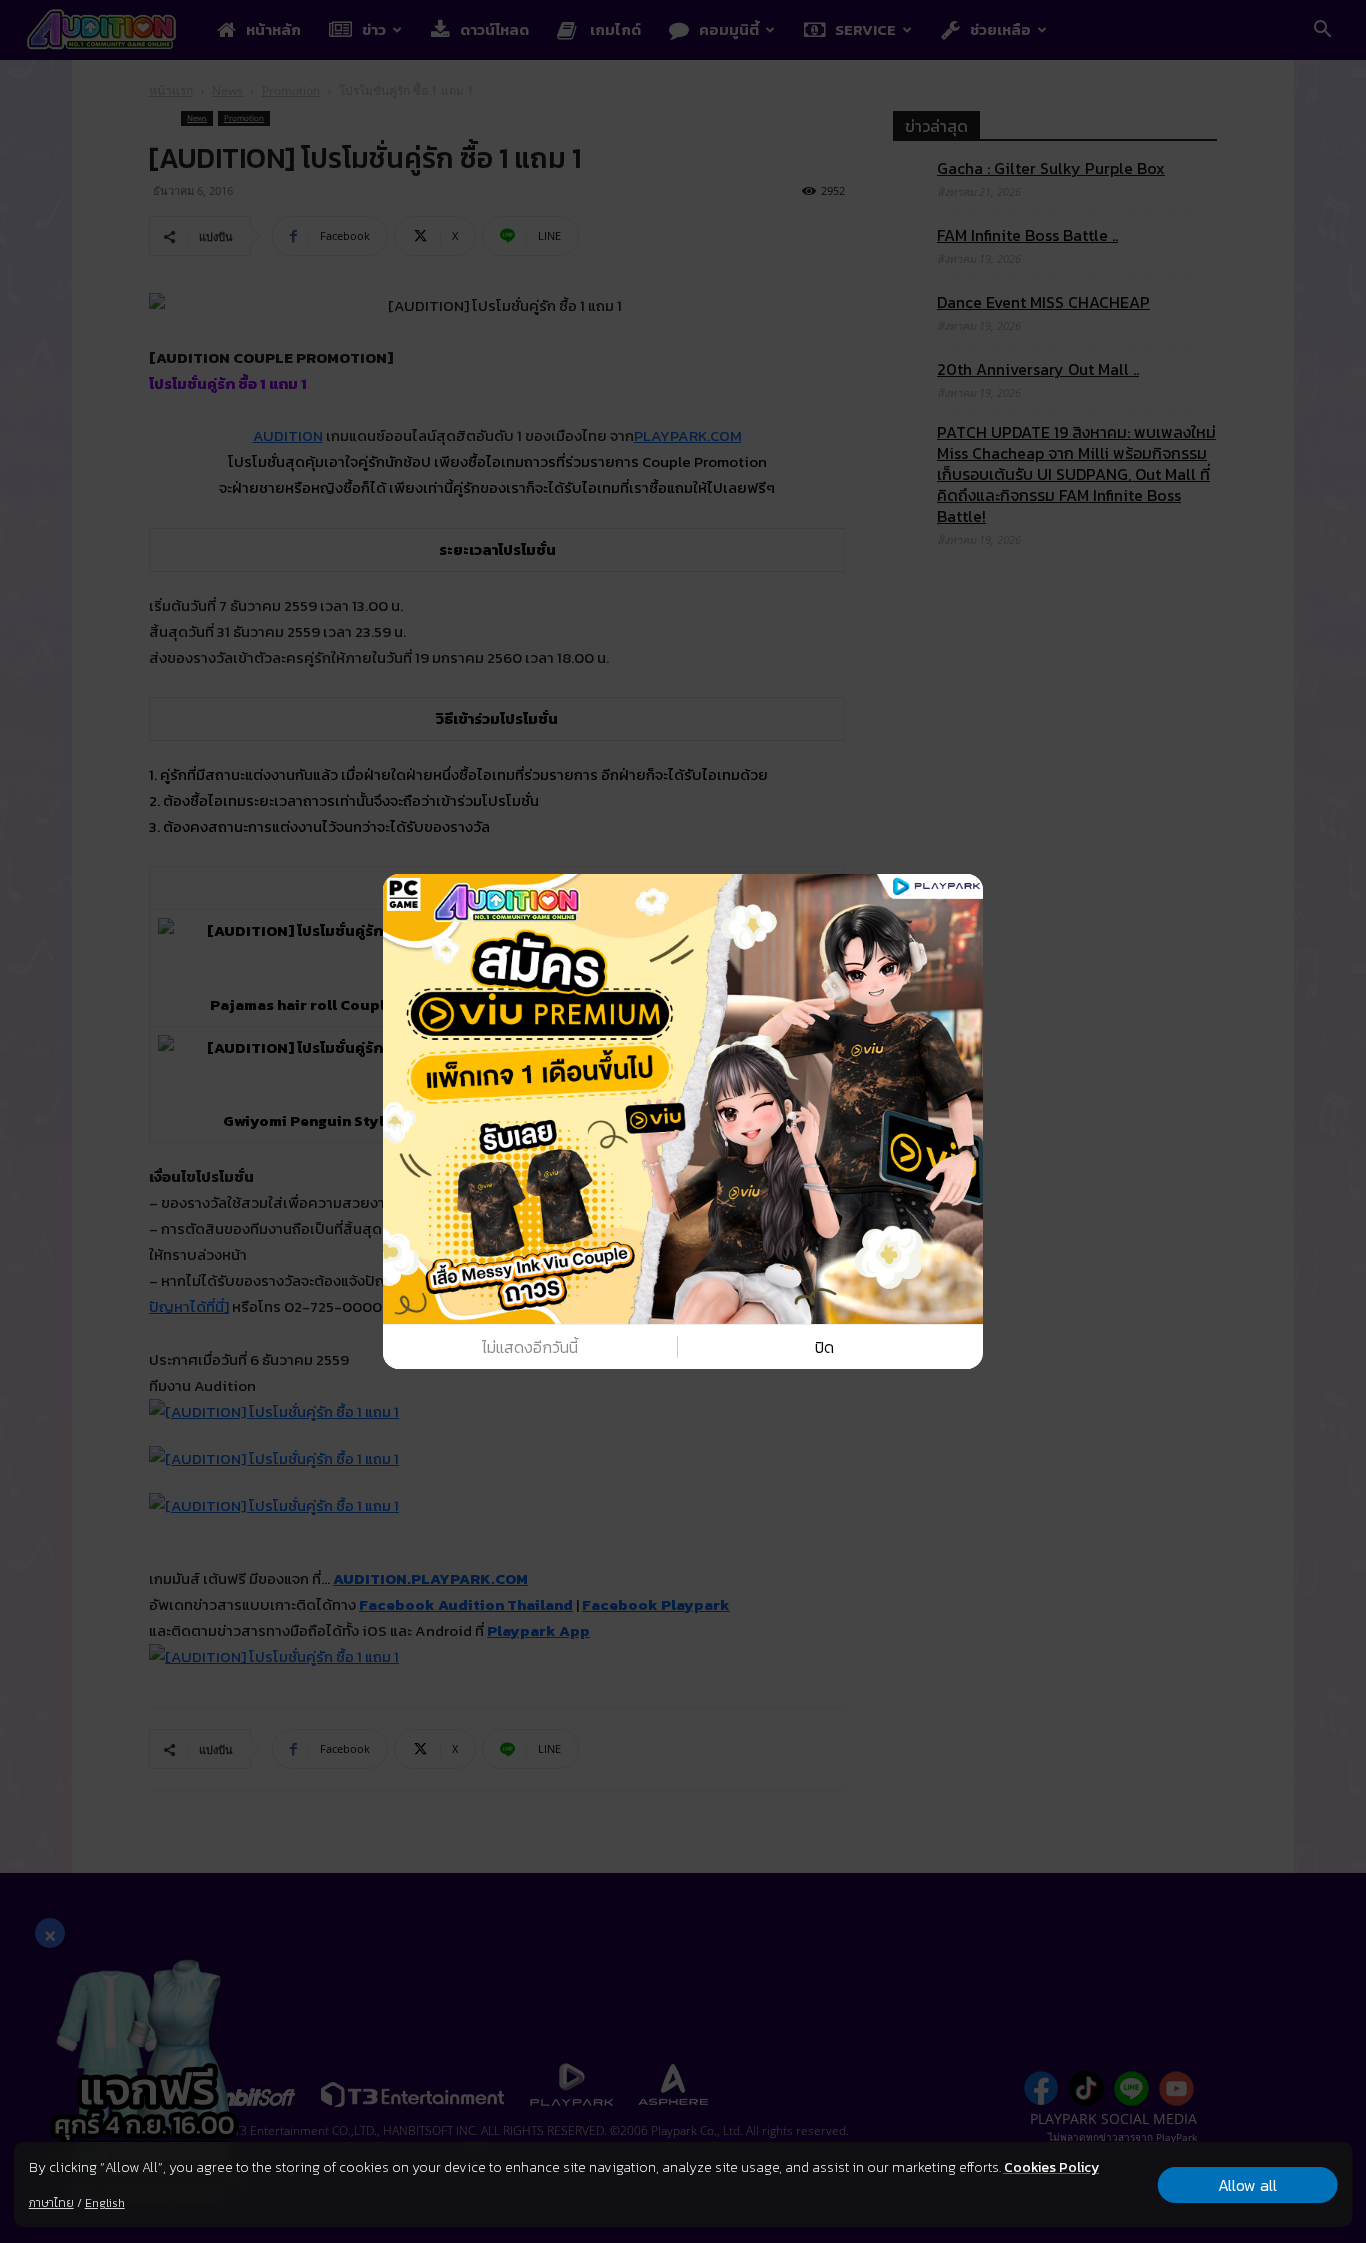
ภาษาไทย (51, 2203)
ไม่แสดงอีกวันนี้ (530, 1347)
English (105, 2203)
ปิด (824, 1347)
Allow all (1247, 2185)
